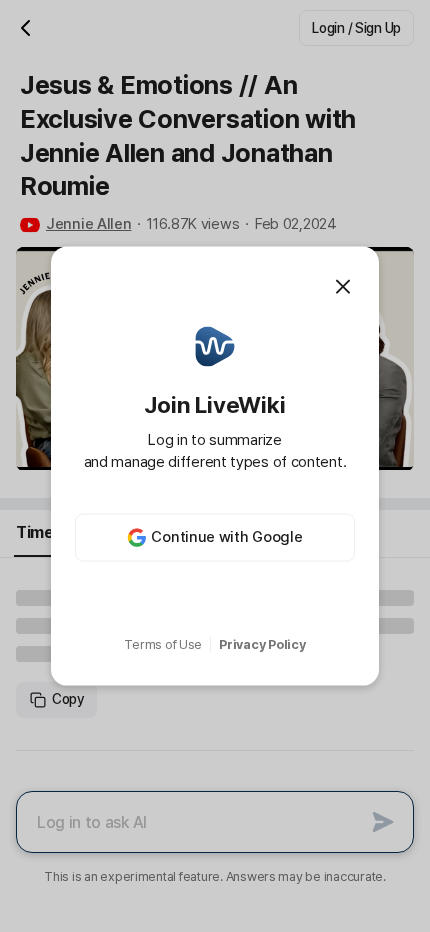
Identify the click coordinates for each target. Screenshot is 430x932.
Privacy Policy (262, 644)
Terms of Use (163, 644)
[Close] (343, 287)
